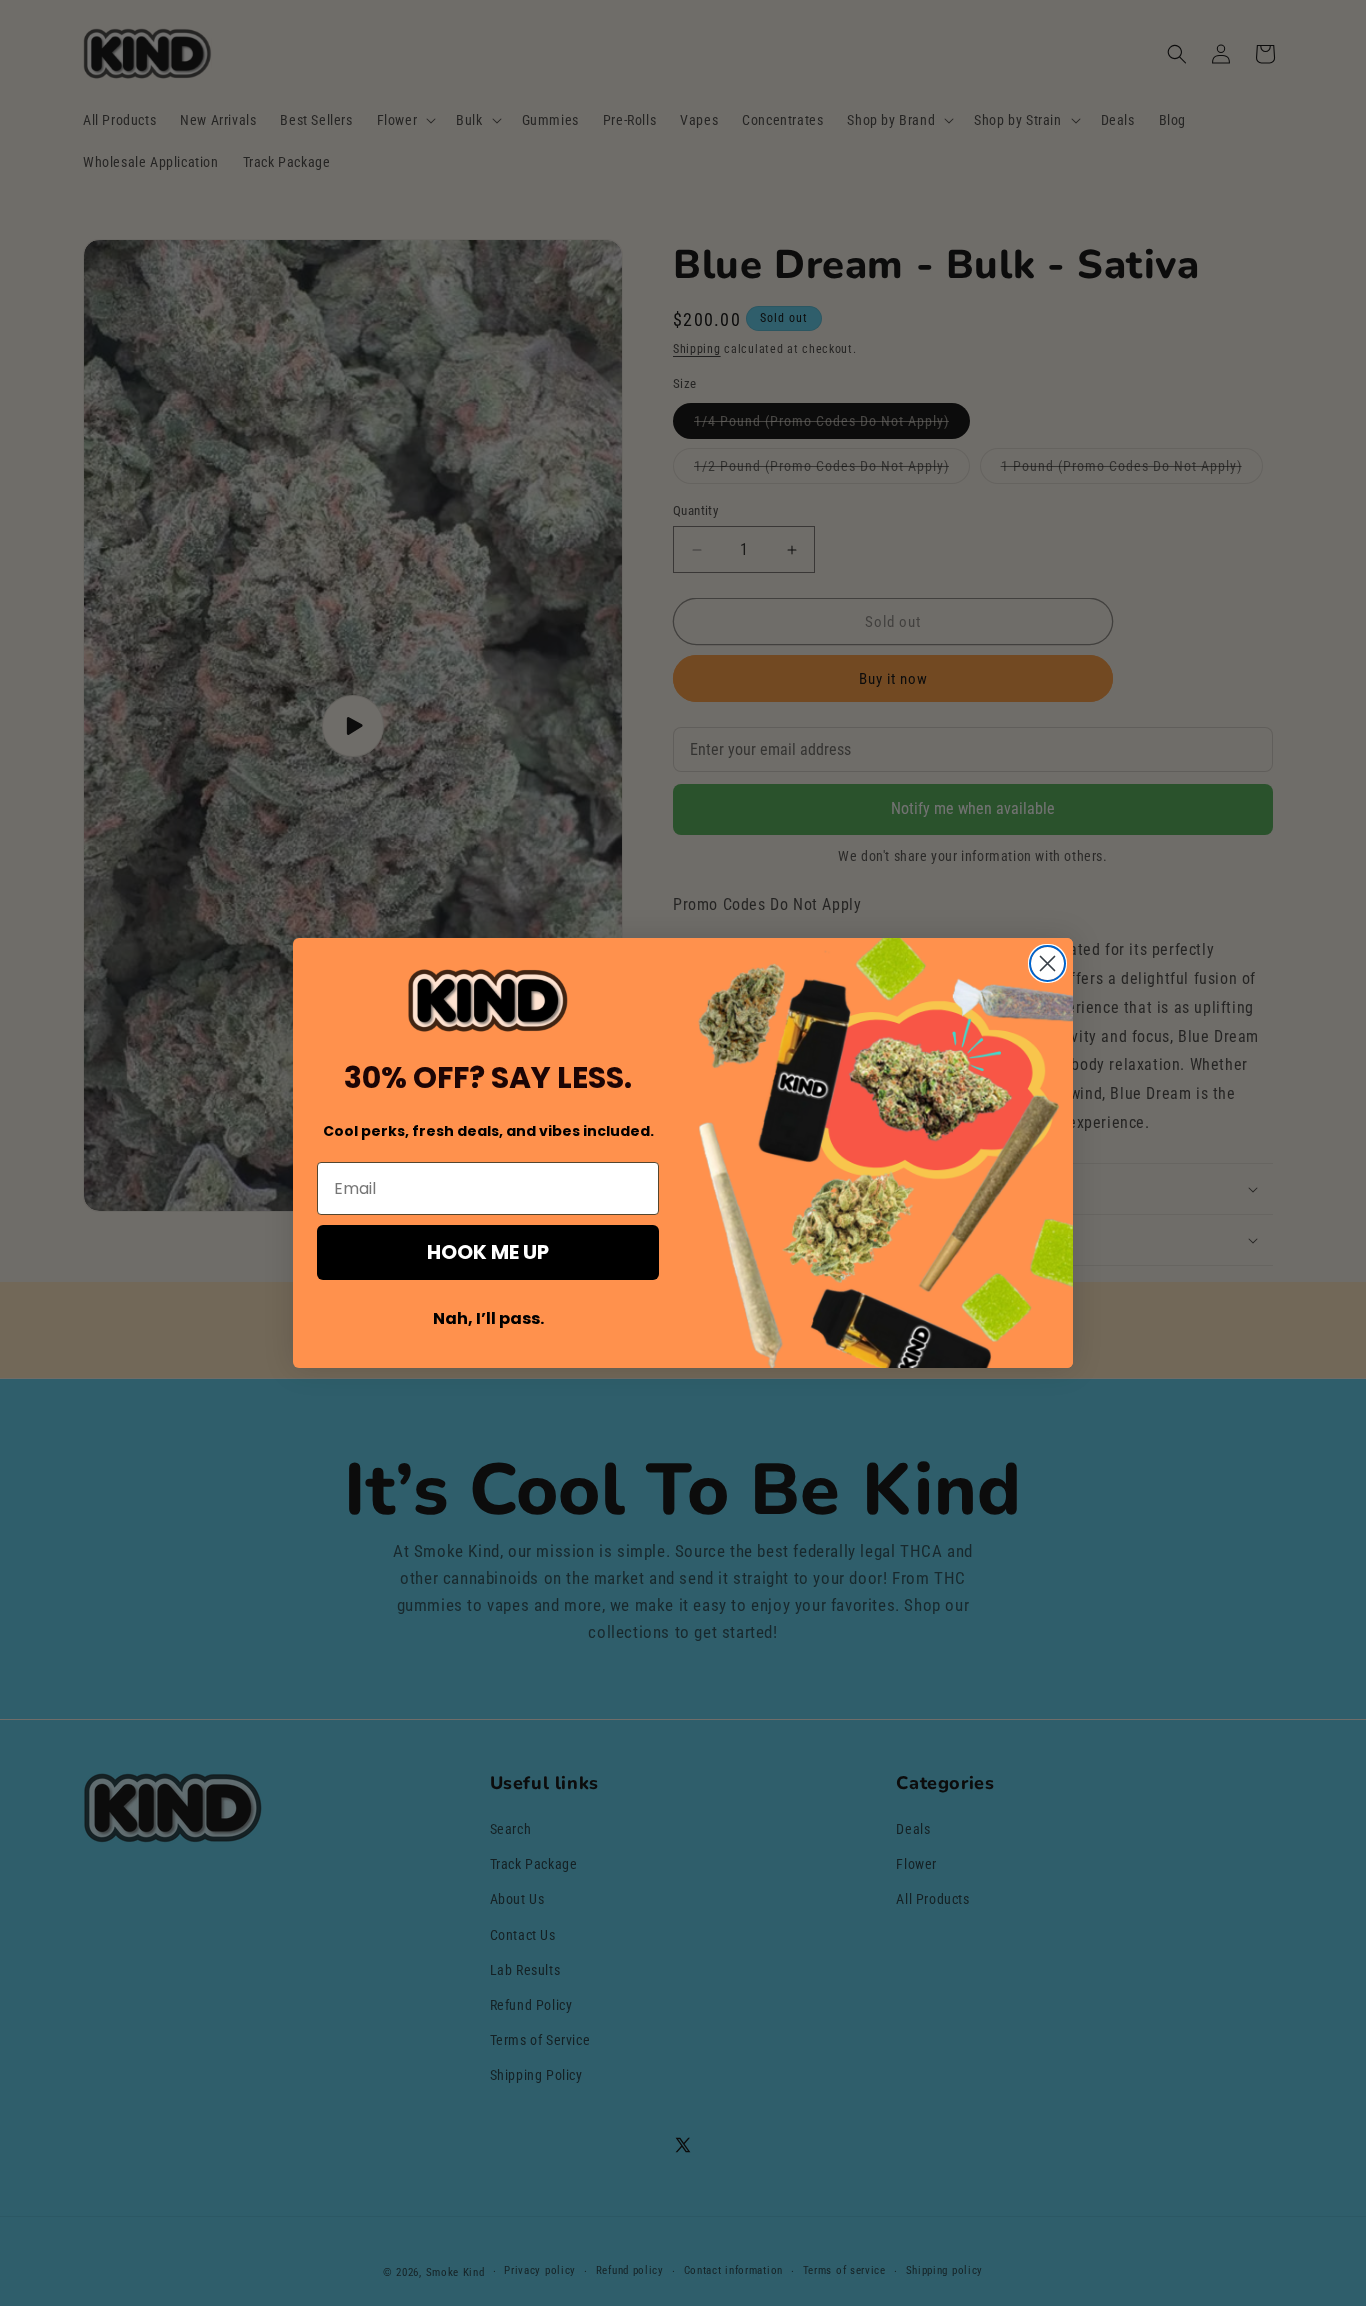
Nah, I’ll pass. (488, 1318)
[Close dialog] (1047, 963)
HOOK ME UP (488, 1252)
